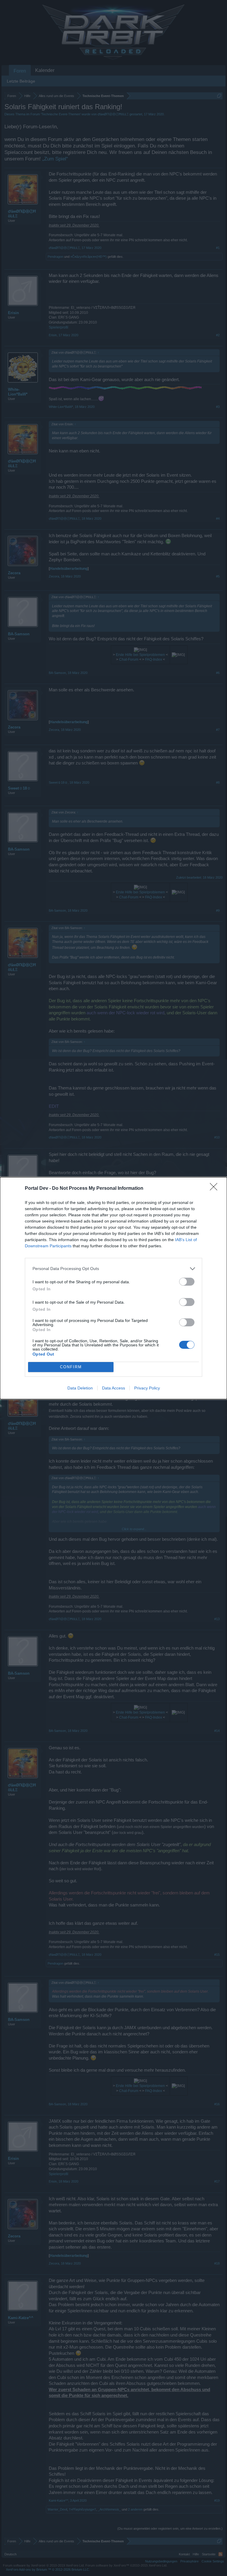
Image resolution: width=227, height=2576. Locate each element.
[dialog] (113, 1288)
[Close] (215, 1189)
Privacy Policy (147, 1388)
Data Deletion (80, 1388)
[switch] (187, 1282)
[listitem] (113, 1269)
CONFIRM (71, 1367)
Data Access (113, 1388)
